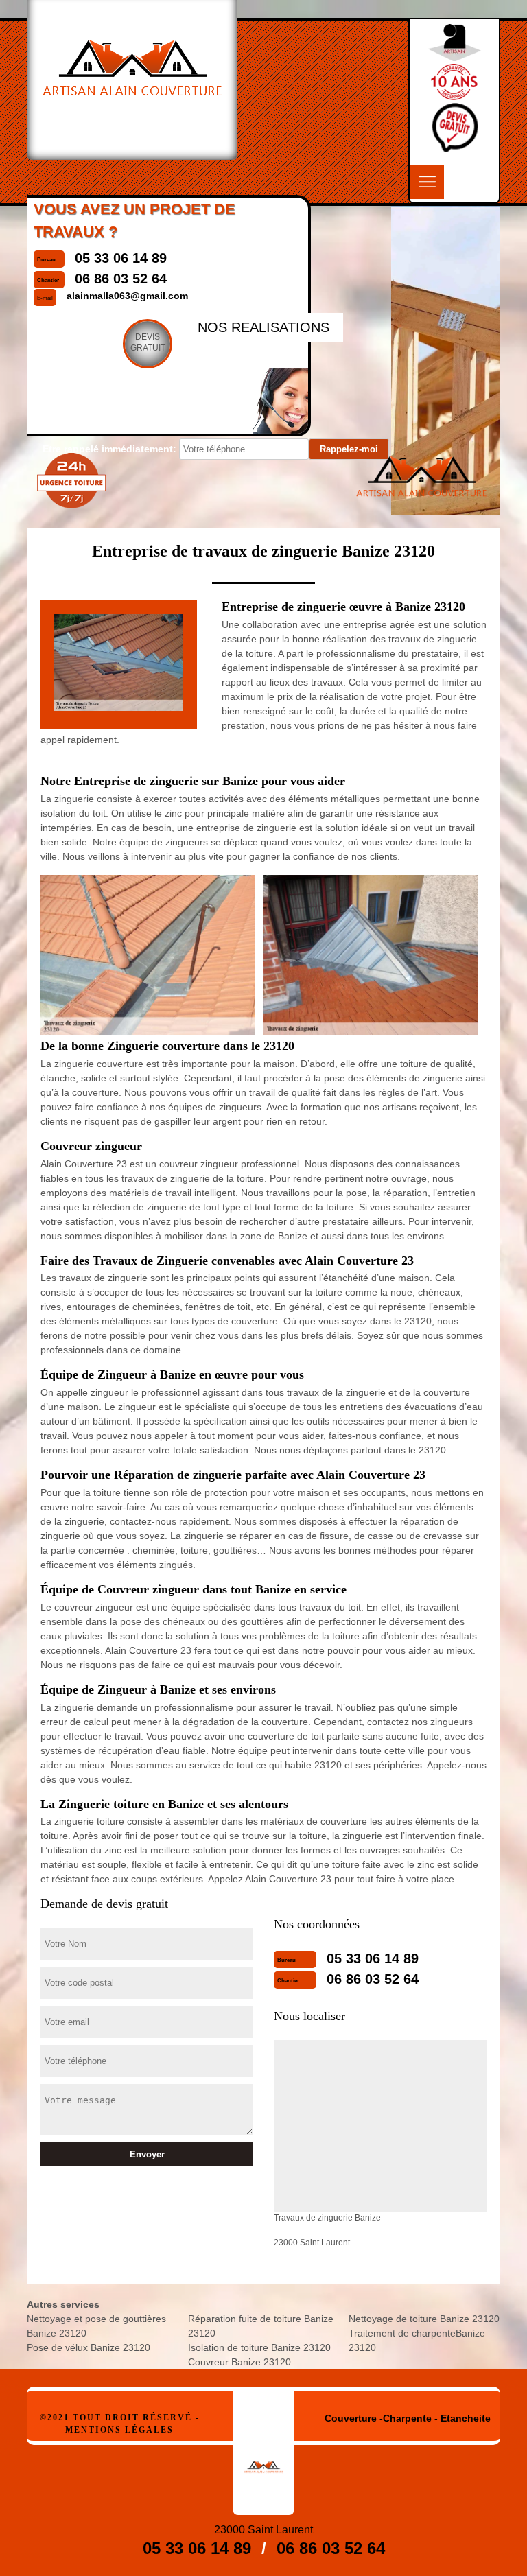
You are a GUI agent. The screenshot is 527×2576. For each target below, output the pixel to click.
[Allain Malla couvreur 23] (263, 2453)
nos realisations (263, 327)
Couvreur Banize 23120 (239, 2362)
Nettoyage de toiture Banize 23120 (424, 2319)
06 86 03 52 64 (373, 1979)
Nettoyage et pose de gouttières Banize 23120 (96, 2326)
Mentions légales (119, 2430)
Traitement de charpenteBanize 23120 (417, 2340)
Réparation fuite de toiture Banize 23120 (261, 2326)
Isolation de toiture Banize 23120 (259, 2347)
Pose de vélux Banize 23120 (89, 2347)
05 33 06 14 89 (373, 1958)
